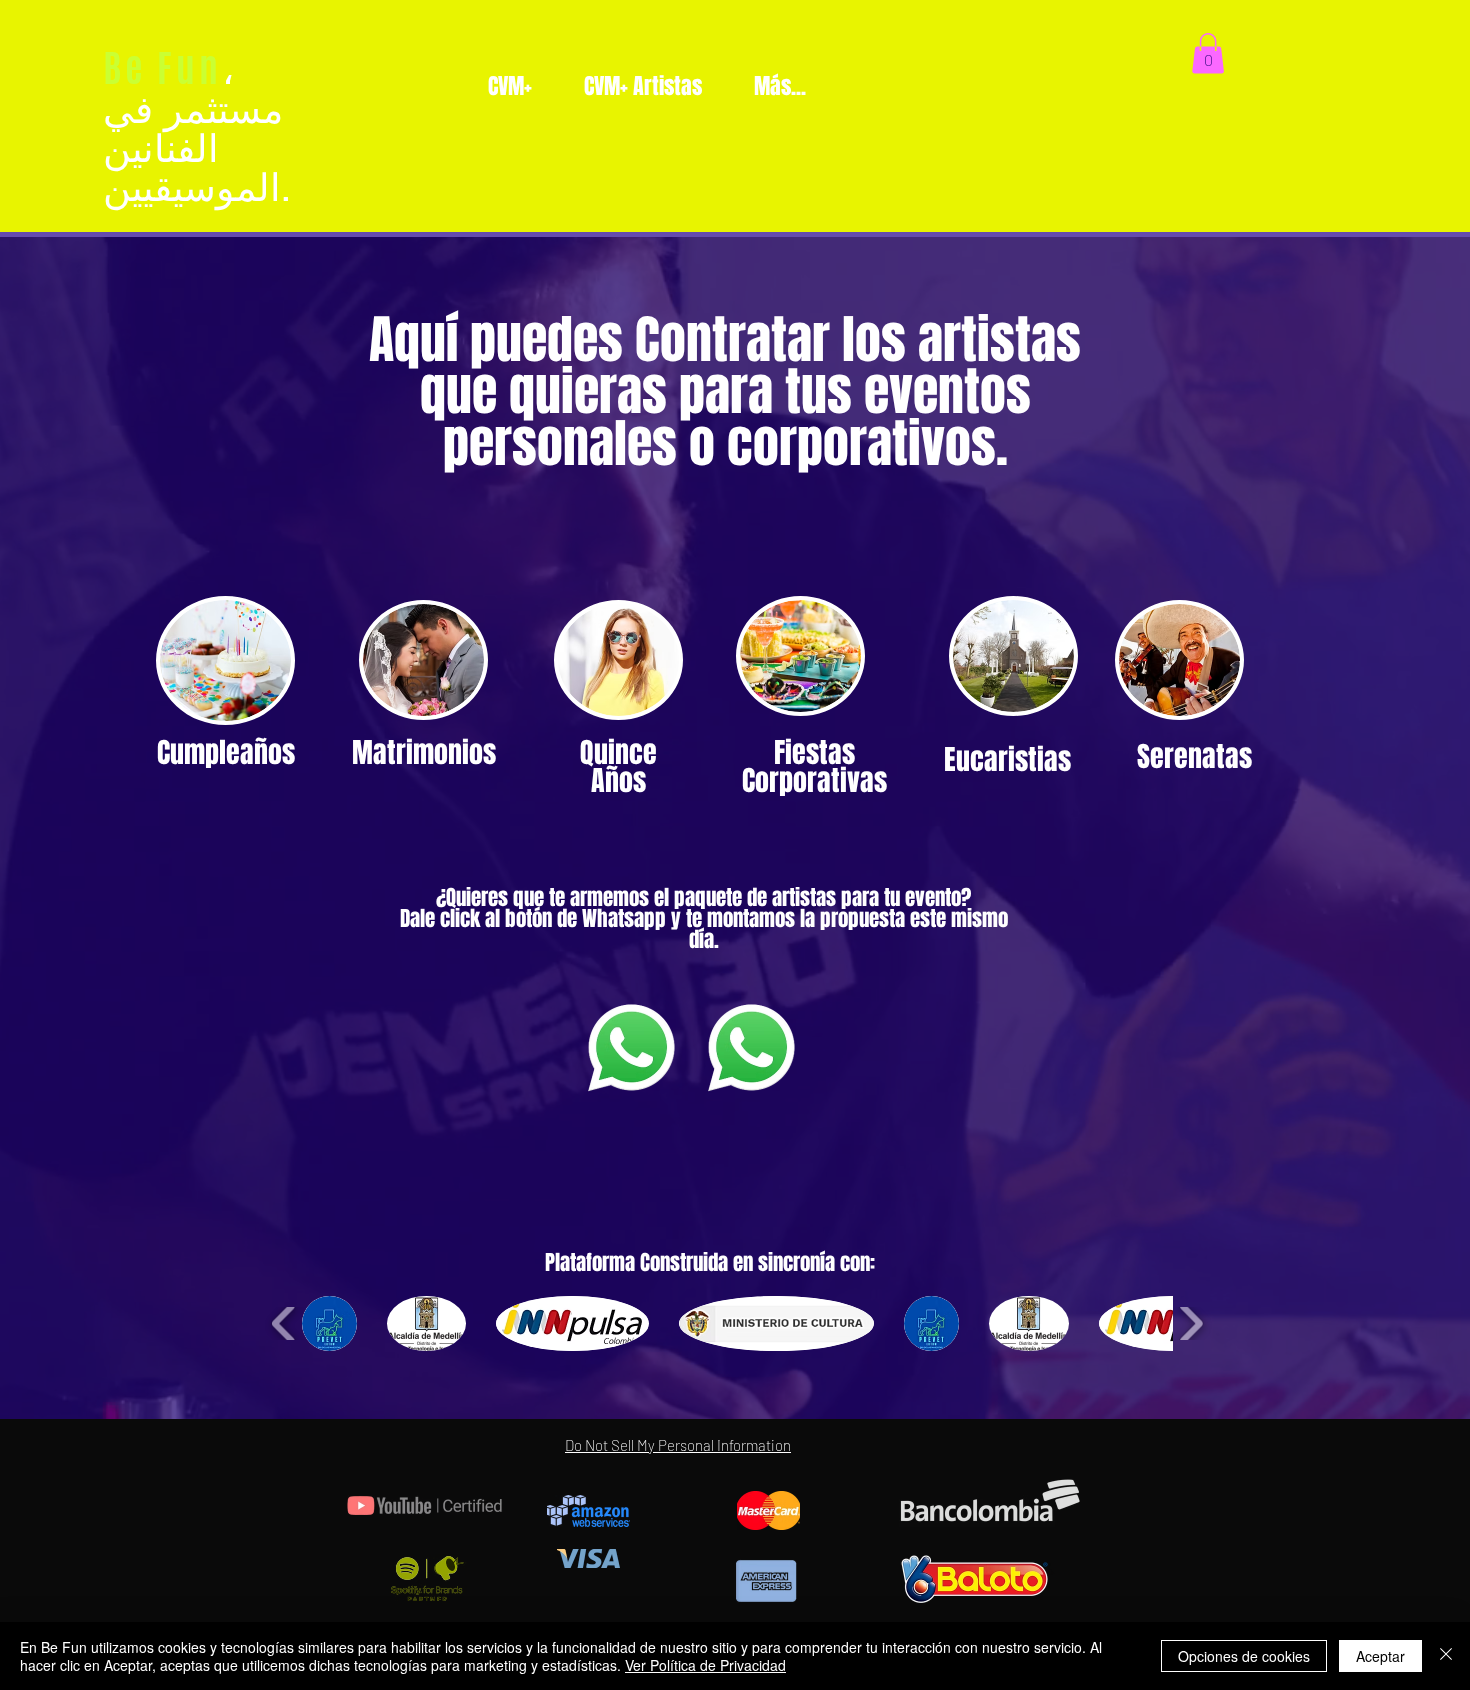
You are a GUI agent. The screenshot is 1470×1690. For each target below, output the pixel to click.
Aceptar (1380, 1656)
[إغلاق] (1446, 1656)
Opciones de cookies (1244, 1656)
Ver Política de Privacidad (705, 1665)
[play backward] (284, 1323)
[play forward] (1190, 1323)
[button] (1208, 53)
